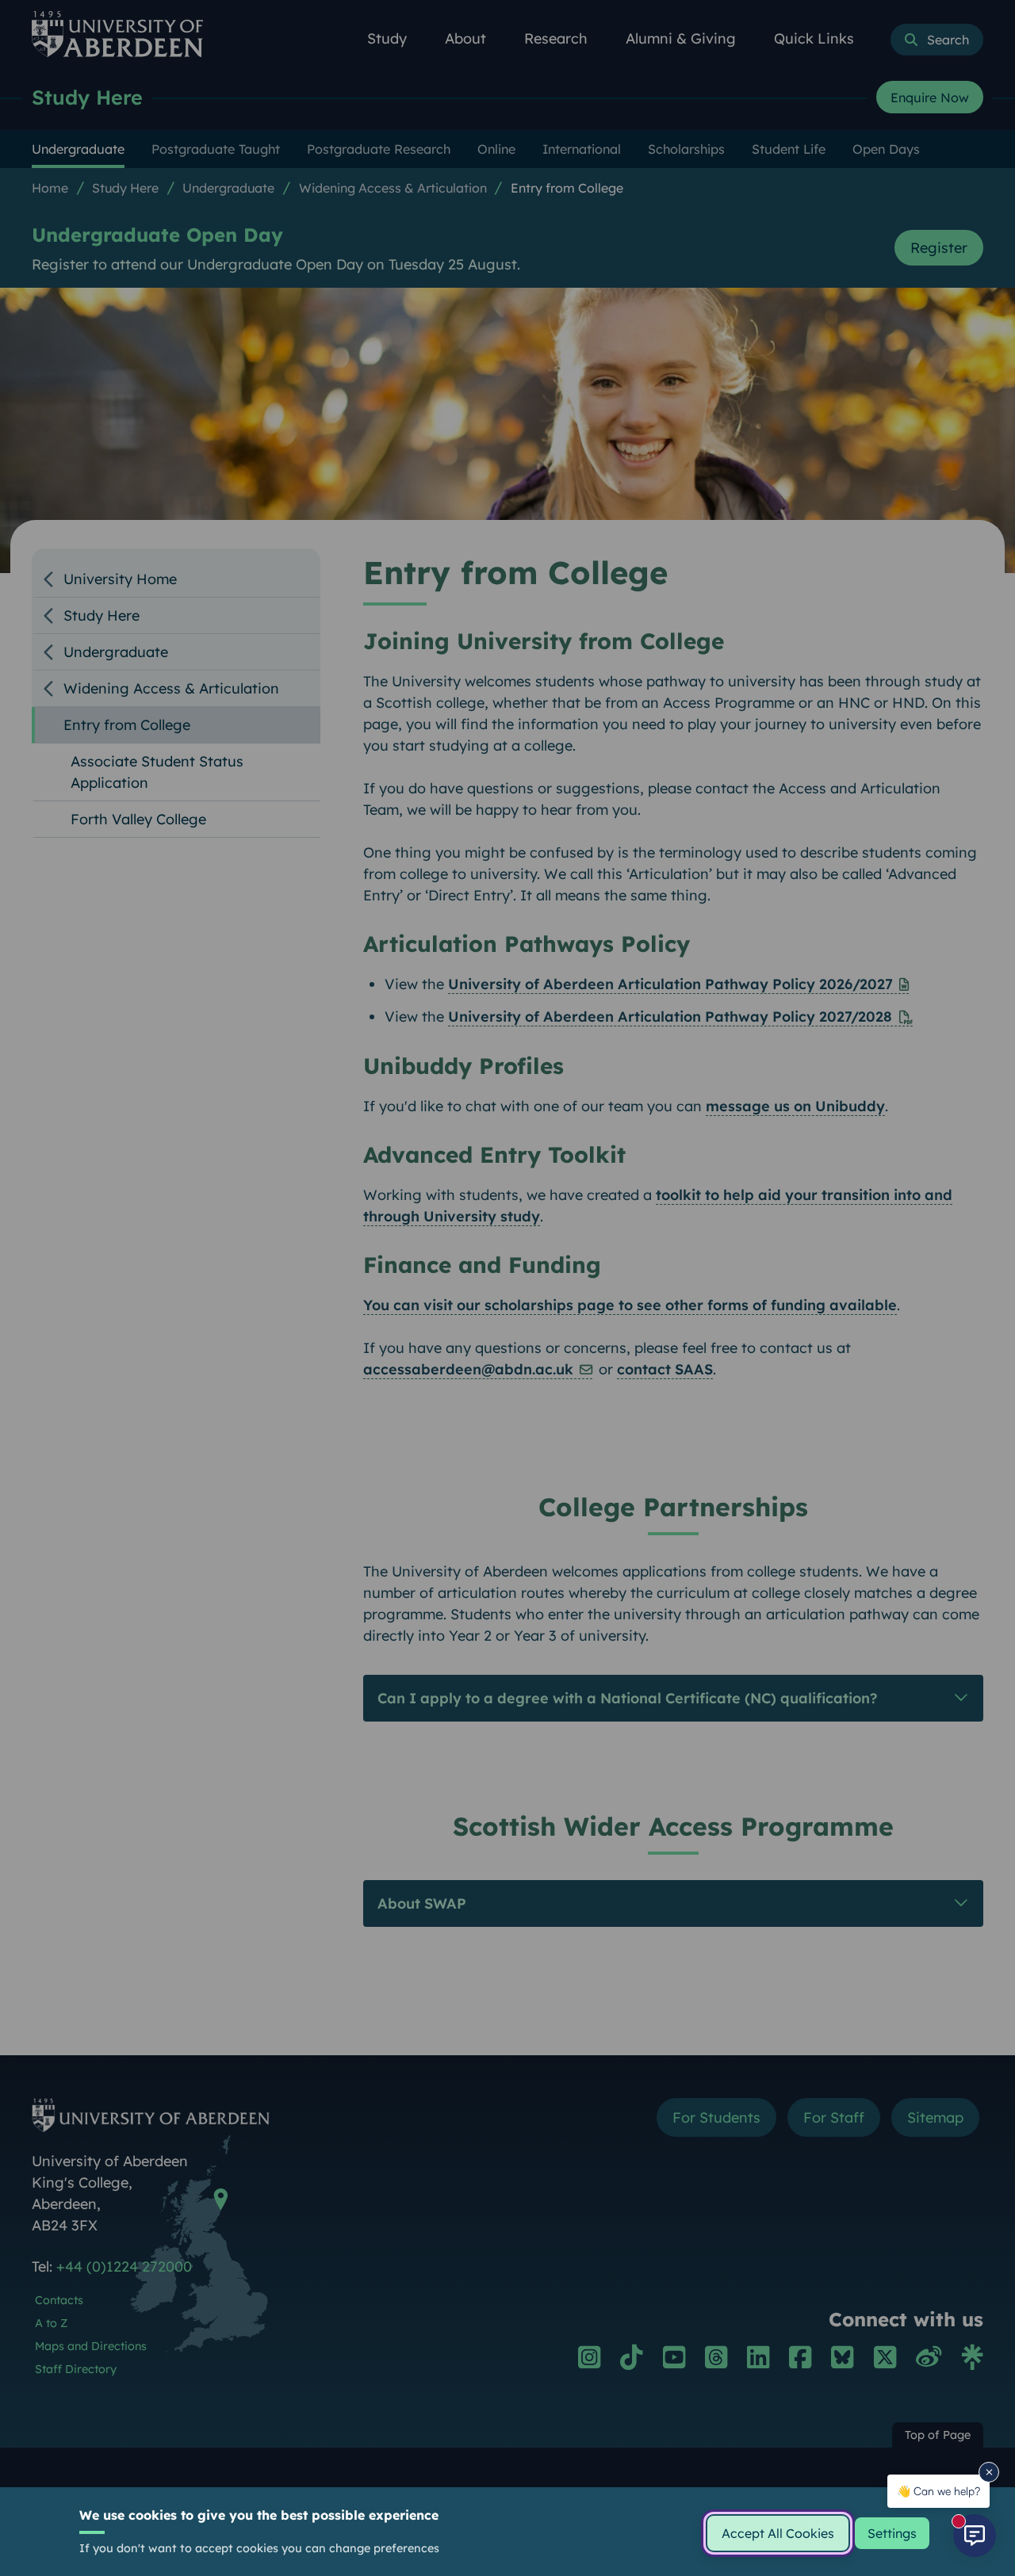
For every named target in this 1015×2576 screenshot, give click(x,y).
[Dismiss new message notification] (989, 2472)
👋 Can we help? (938, 2491)
